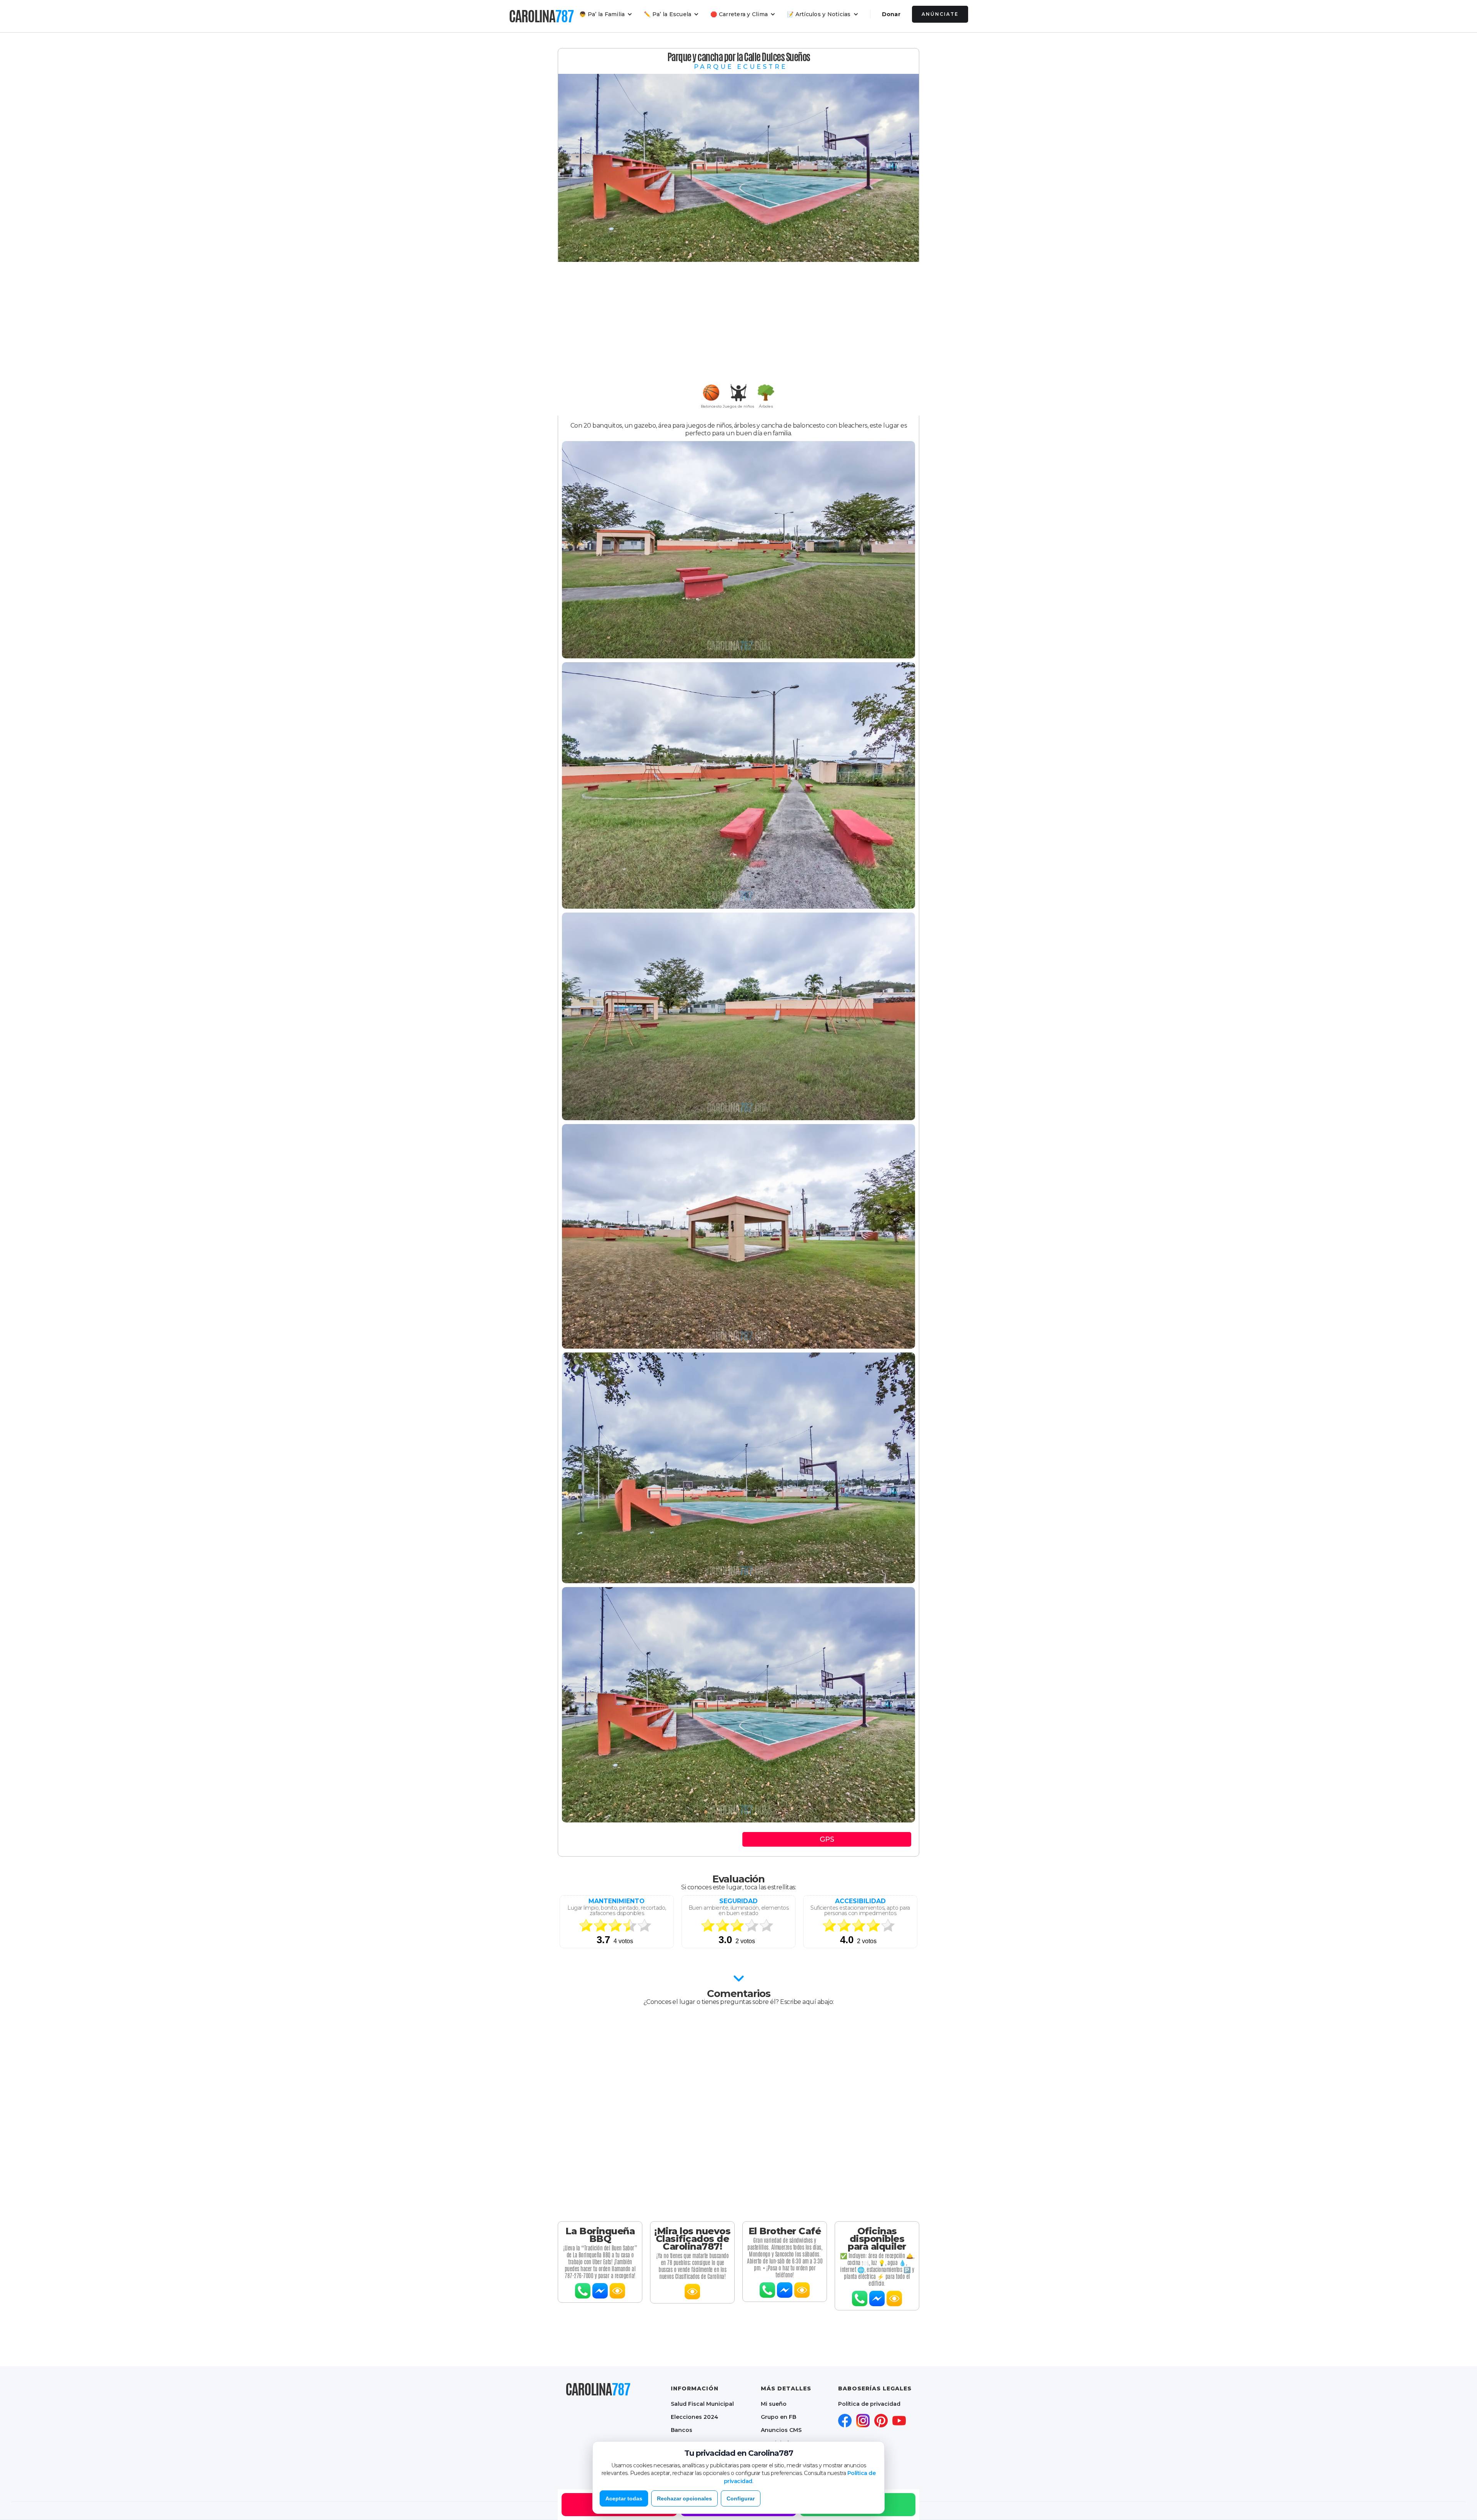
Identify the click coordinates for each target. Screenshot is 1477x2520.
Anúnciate (940, 14)
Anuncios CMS (781, 2430)
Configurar (741, 2498)
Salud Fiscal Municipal (702, 2404)
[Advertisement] (738, 323)
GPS (827, 1839)
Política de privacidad (869, 2404)
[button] (606, 14)
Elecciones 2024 (694, 2417)
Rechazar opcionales (684, 2498)
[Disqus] (738, 2114)
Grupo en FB (779, 2417)
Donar (891, 14)
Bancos (682, 2430)
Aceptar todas (624, 2498)
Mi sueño (774, 2404)
